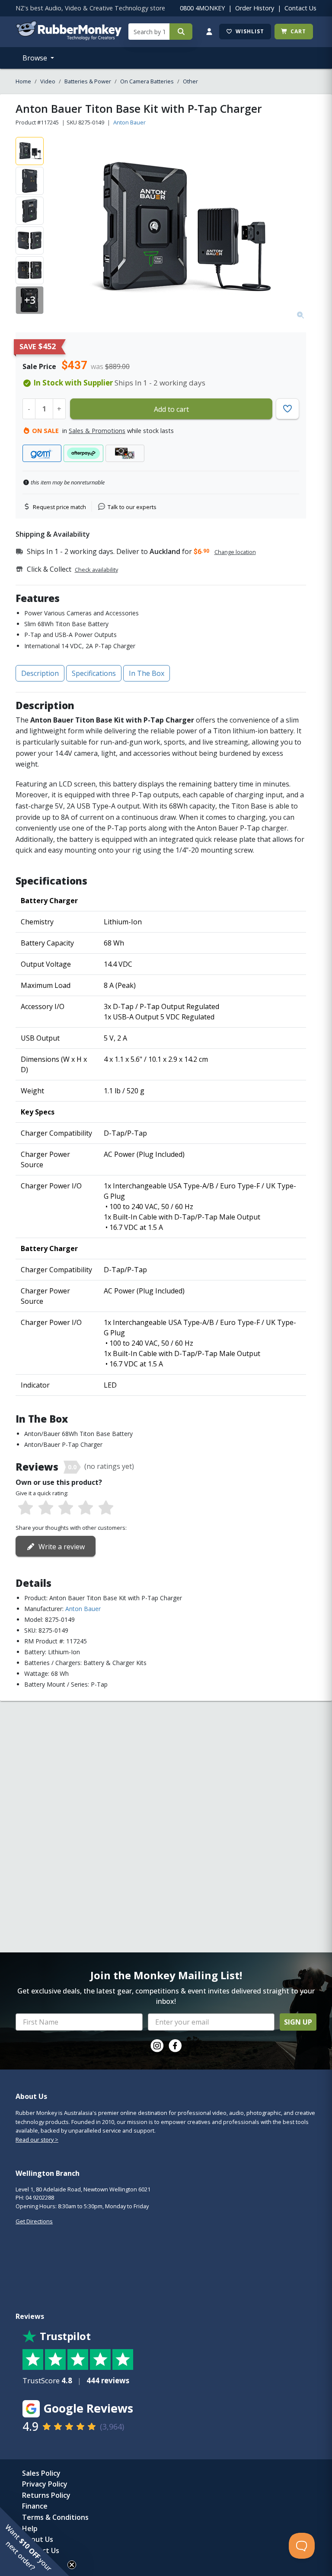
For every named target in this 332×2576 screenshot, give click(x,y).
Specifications (94, 673)
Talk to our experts (132, 507)
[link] (157, 2046)
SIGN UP (298, 2022)
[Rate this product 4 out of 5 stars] (86, 1508)
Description (40, 673)
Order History (255, 8)
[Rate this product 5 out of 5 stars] (106, 1508)
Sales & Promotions (97, 431)
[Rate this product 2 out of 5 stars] (45, 1508)
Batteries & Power (88, 81)
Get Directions (34, 2221)
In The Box (147, 673)
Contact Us (300, 8)
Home (23, 81)
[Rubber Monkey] (69, 38)
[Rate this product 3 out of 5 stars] (66, 1508)
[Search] (181, 32)
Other (190, 81)
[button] (35, 2541)
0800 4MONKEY (202, 8)
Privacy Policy (45, 2484)
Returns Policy (46, 2495)
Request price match (59, 507)
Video (48, 81)
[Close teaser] (72, 2565)
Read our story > (37, 2140)
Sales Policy (41, 2473)
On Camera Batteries (147, 81)
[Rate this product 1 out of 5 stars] (26, 1508)
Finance (35, 2506)
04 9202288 (40, 2197)
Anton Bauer (129, 122)
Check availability (96, 570)
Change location (235, 552)
